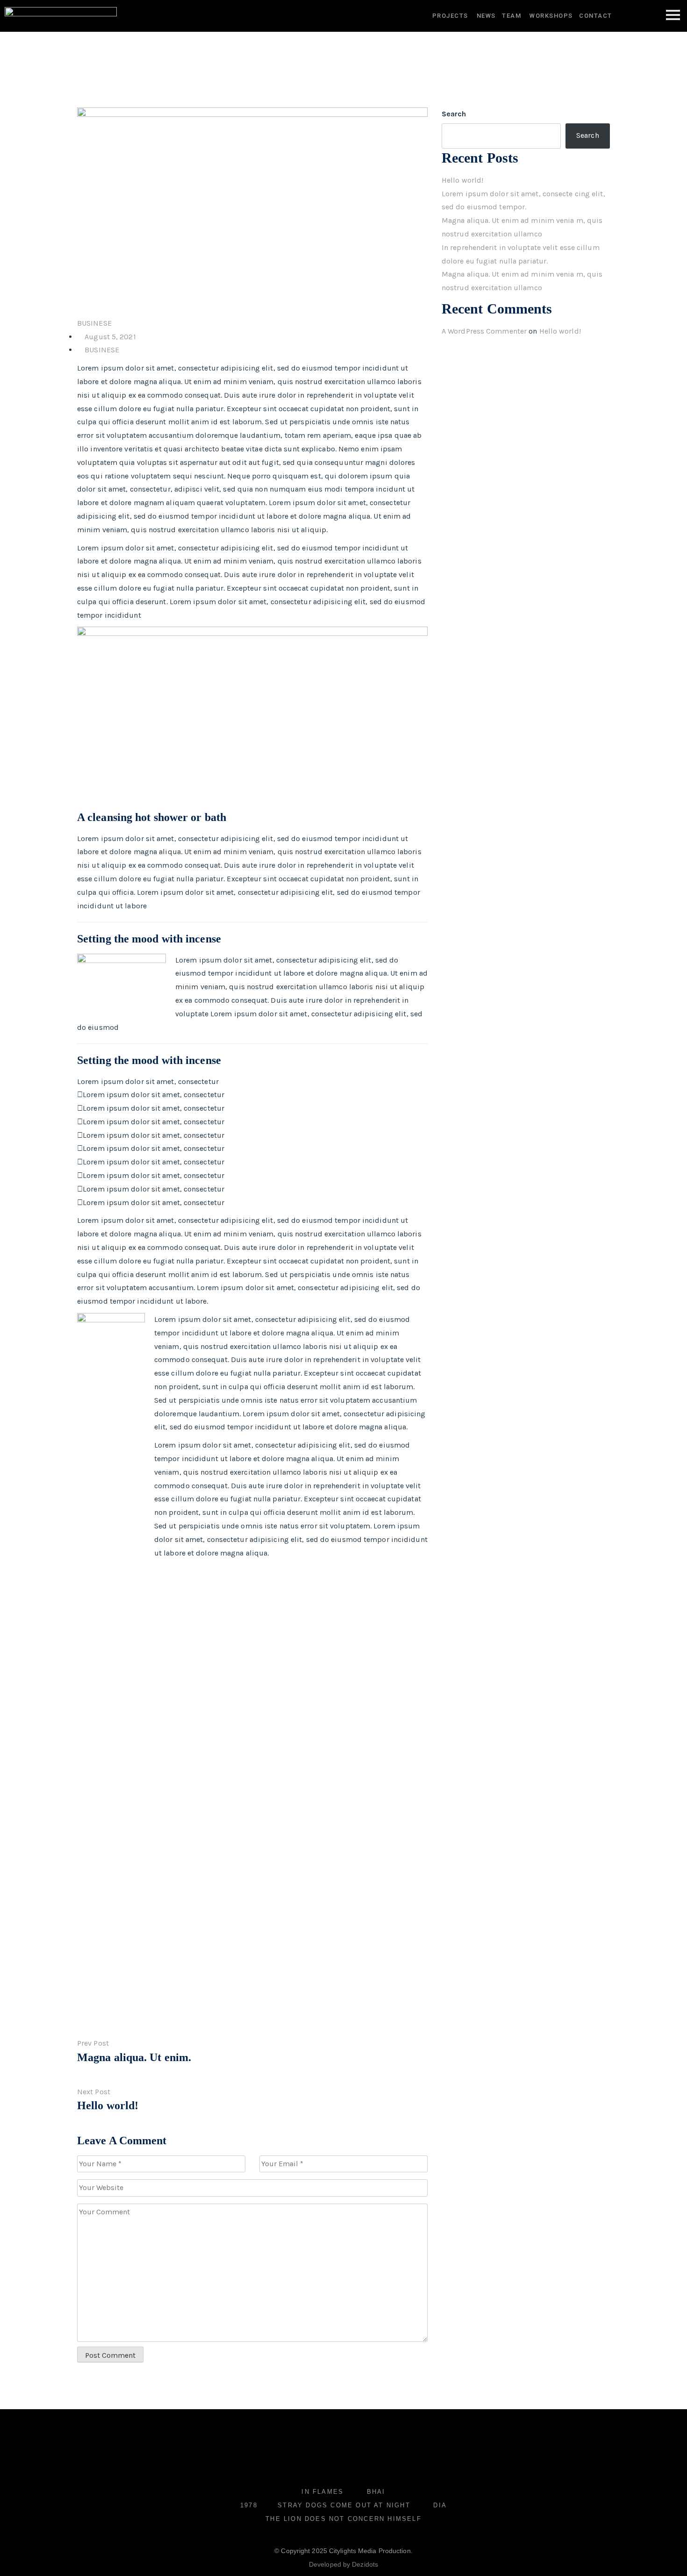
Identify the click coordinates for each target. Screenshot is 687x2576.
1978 (249, 2505)
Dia (440, 2505)
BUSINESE (94, 323)
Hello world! (462, 180)
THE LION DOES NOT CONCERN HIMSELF (343, 2519)
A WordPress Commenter (484, 331)
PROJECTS (450, 16)
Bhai (376, 2492)
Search (454, 114)
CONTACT (596, 16)
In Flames (322, 2492)
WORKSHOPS (552, 16)
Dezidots (365, 2564)
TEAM (512, 16)
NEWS (486, 16)
